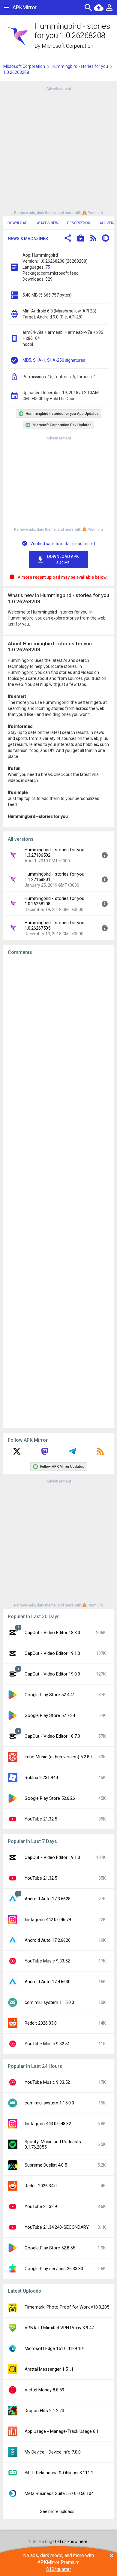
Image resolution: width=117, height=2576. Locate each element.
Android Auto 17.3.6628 (48, 1899)
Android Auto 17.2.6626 (48, 1940)
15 (50, 377)
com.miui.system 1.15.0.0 (49, 2002)
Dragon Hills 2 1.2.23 (44, 2411)
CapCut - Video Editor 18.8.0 (52, 1633)
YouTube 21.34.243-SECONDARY (57, 2227)
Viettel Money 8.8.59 (44, 2390)
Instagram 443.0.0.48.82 (48, 2124)
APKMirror (25, 7)
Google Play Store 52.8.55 (50, 2248)
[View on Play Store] (81, 239)
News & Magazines (28, 239)
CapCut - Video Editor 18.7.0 (52, 1736)
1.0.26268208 (16, 72)
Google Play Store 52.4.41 (50, 1695)
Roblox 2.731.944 (41, 1778)
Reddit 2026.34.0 (41, 2186)
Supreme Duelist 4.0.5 (46, 2165)
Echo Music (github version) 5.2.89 (58, 1757)
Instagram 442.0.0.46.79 (48, 1920)
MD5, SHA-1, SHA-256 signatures (54, 360)
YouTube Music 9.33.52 (47, 1961)
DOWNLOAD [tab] (18, 223)
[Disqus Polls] (58, 1036)
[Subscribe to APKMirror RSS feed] (100, 1453)
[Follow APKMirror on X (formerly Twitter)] (17, 1453)
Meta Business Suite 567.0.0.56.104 (59, 2493)
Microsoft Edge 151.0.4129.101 (55, 2348)
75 (48, 267)
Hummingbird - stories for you (80, 66)
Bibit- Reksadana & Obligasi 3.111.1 (59, 2473)
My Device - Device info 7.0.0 (53, 2452)
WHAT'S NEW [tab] (47, 223)
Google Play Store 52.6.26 (50, 1798)
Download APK (63, 560)
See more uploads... (58, 2511)
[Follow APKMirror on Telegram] (72, 1453)
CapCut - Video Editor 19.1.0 (52, 1653)
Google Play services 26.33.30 (54, 2269)
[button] (68, 239)
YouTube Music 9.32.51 (47, 2044)
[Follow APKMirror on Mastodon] (45, 1453)
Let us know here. (72, 2541)
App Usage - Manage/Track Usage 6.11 (63, 2431)
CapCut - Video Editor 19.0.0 (52, 1674)
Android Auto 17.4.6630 (48, 1982)
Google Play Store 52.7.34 (50, 1715)
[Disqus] (58, 1192)
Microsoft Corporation (67, 46)
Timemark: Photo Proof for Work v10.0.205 (67, 2307)
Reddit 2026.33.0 (41, 2023)
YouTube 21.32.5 (41, 1819)
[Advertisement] (58, 150)
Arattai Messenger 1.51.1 (49, 2369)
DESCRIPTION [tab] (79, 223)
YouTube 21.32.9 (41, 2206)
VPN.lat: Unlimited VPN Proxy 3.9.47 (59, 2328)
